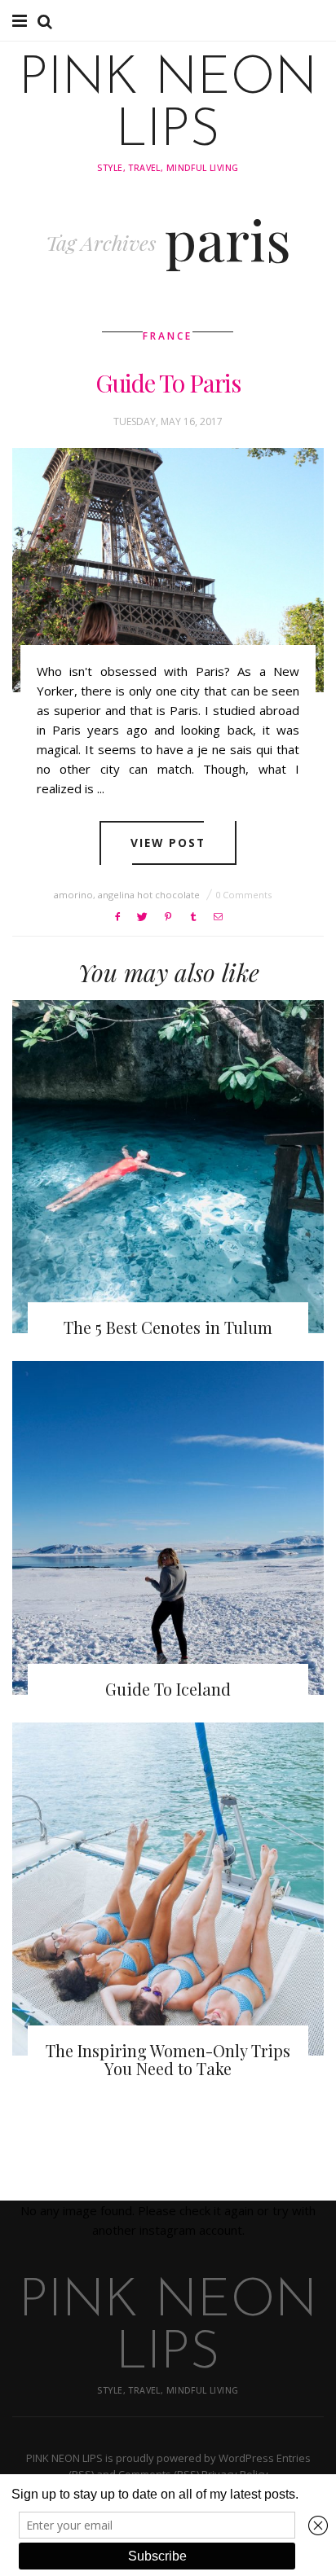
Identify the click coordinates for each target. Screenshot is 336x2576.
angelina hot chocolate (149, 895)
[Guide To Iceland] (168, 1527)
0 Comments (243, 895)
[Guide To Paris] (168, 570)
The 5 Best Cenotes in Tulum (168, 1327)
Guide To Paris (168, 383)
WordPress (246, 2458)
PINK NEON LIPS (168, 106)
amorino (73, 895)
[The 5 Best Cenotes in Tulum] (168, 1167)
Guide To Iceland (168, 1689)
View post (168, 843)
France (168, 336)
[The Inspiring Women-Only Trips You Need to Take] (168, 1889)
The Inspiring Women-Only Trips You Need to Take (168, 2059)
